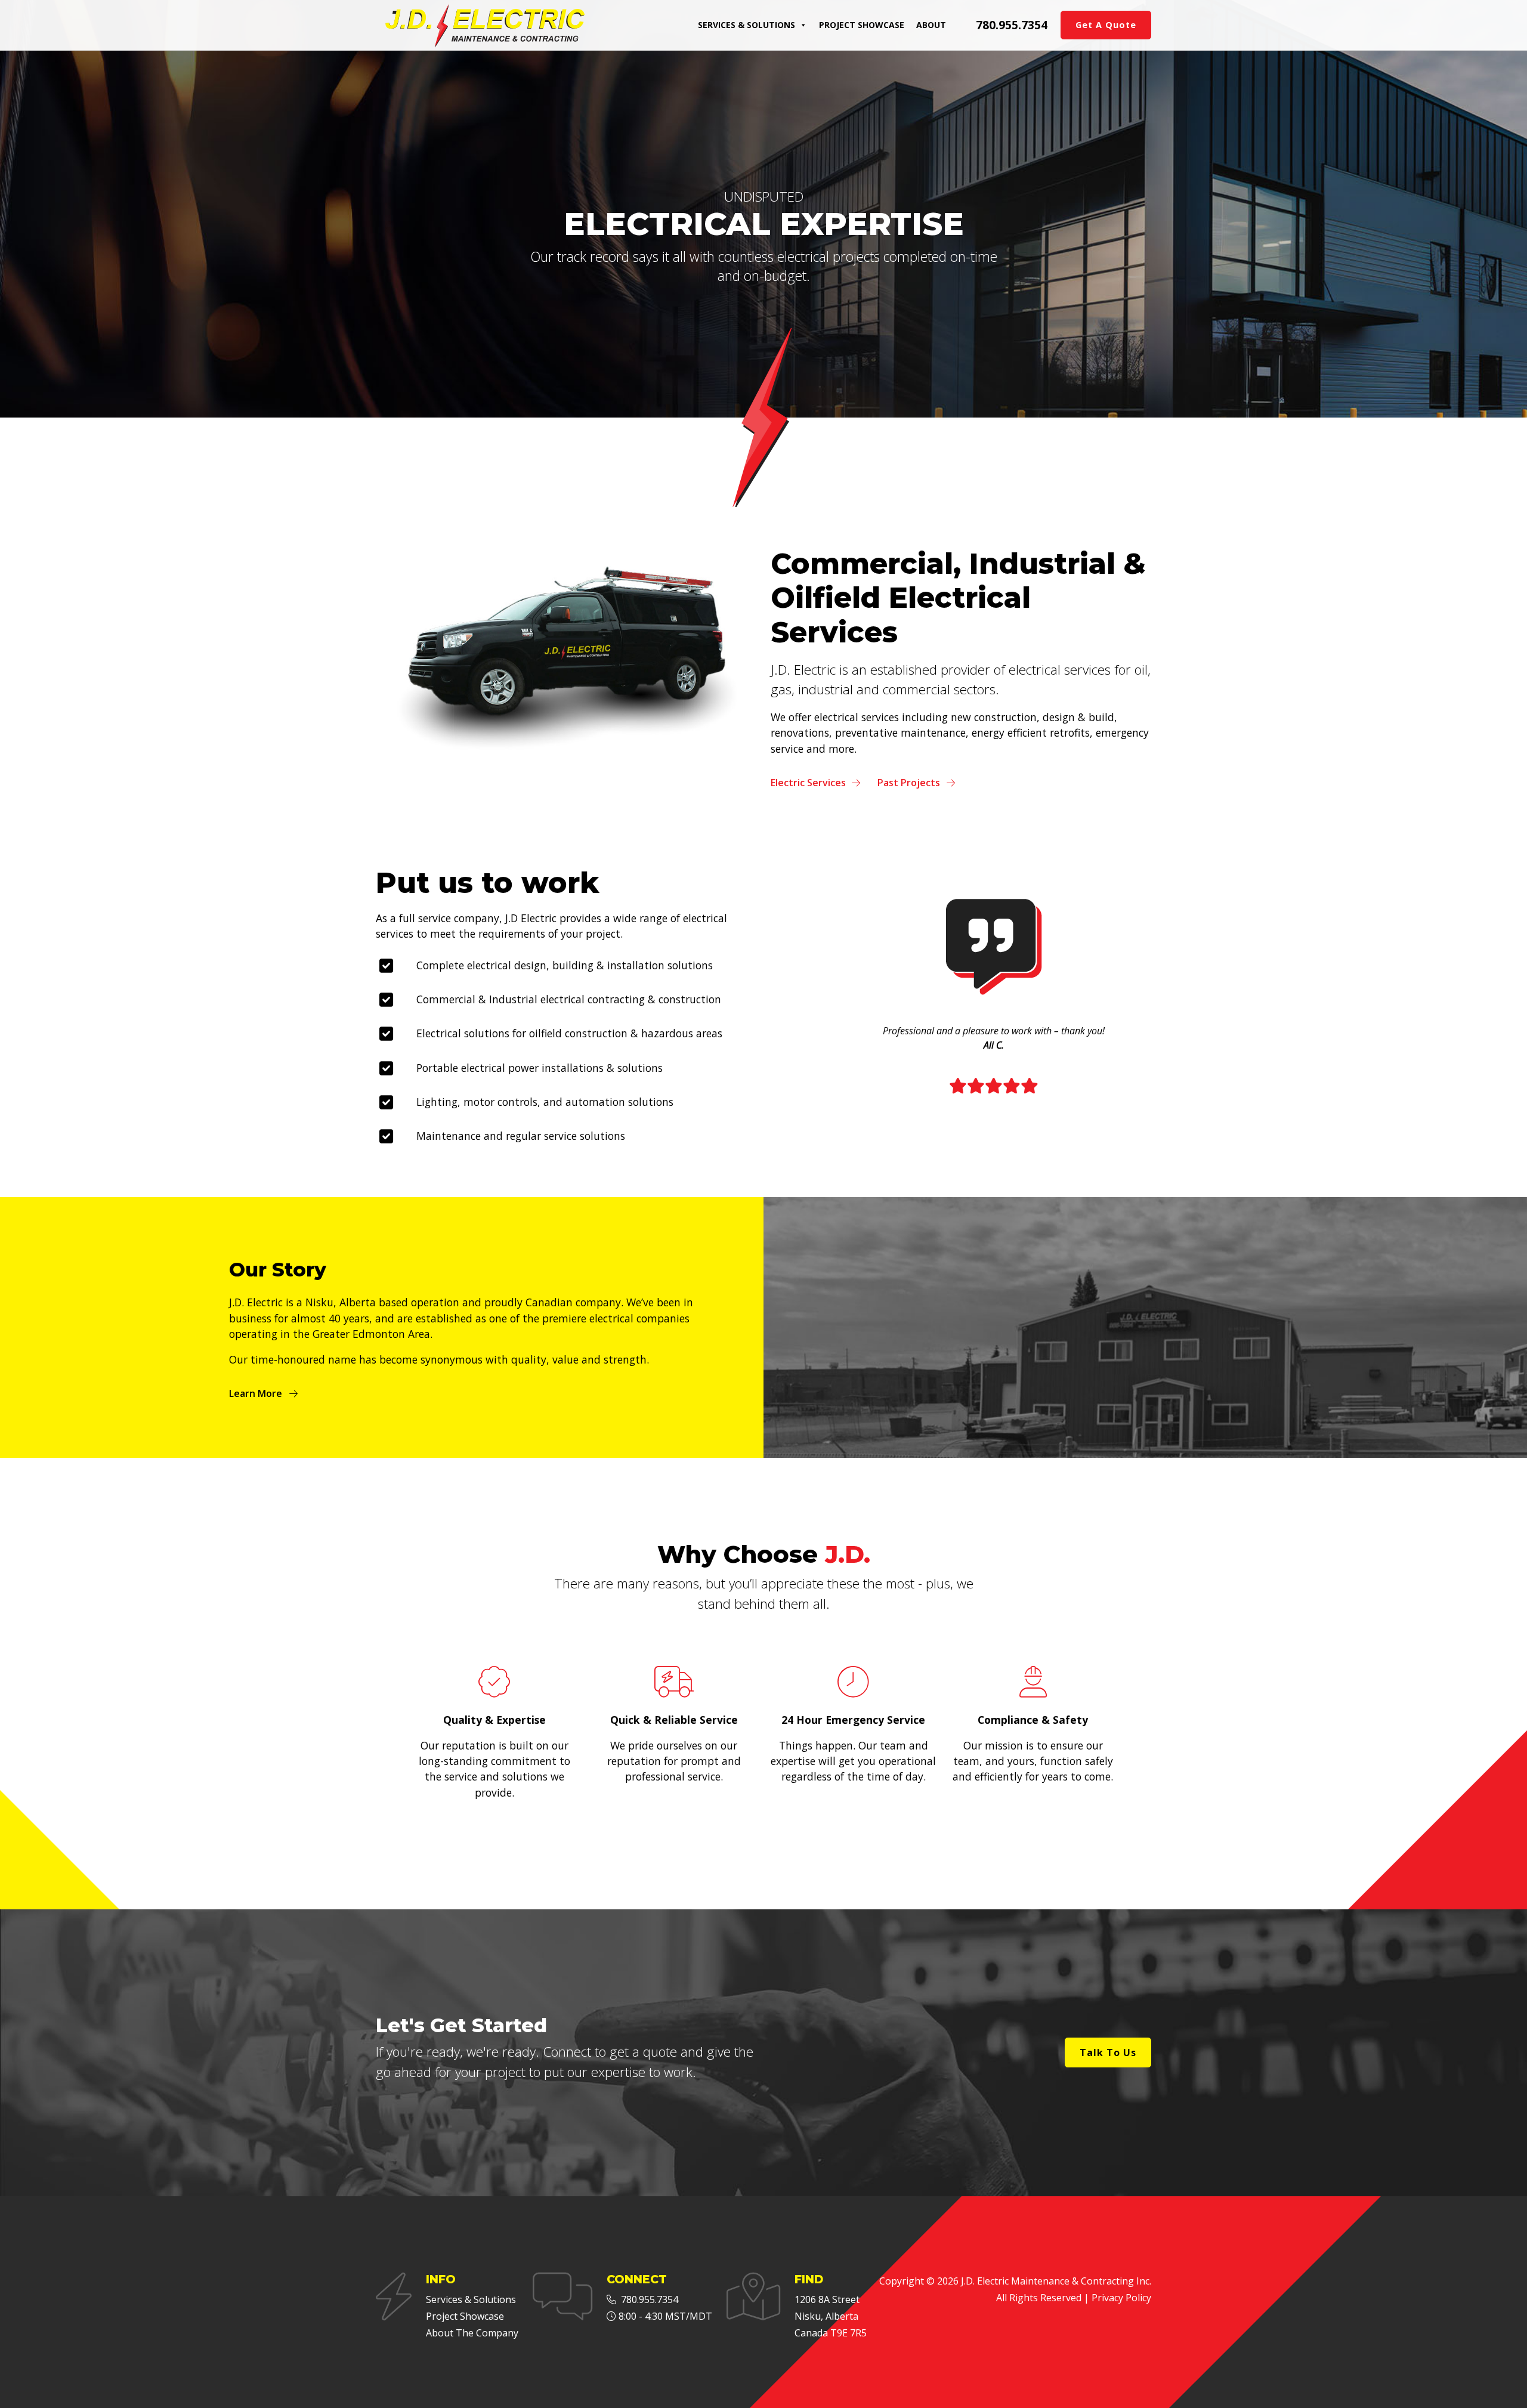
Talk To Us (1108, 2052)
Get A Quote (1106, 25)
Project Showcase (862, 25)
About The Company (472, 2333)
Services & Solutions (747, 25)
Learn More (256, 1393)
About (931, 25)
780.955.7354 (1012, 25)
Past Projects (909, 783)
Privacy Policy (1121, 2298)
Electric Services (808, 783)
